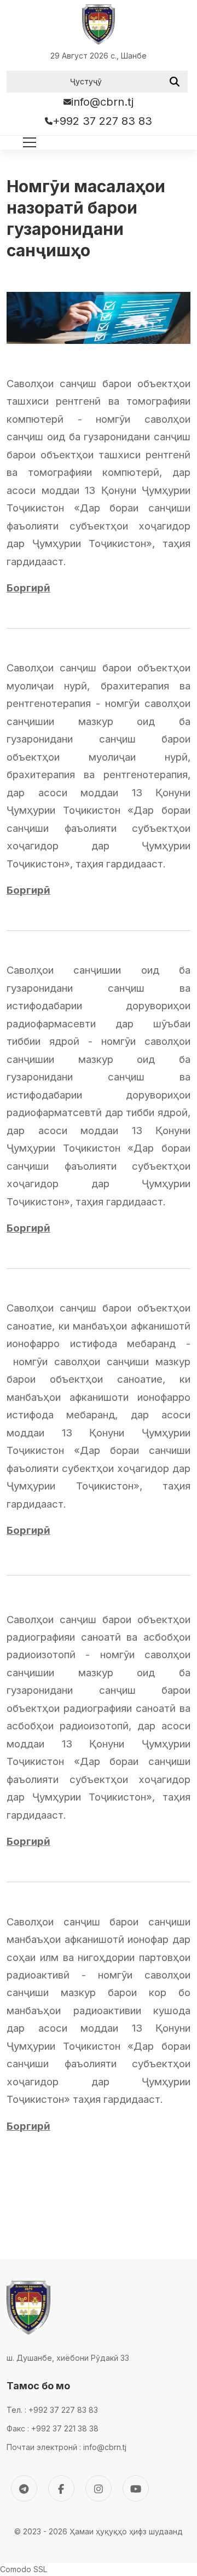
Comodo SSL (24, 2569)
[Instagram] (99, 2488)
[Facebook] (61, 2488)
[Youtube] (136, 2488)
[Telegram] (24, 2488)
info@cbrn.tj (102, 102)
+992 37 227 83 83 (102, 121)
